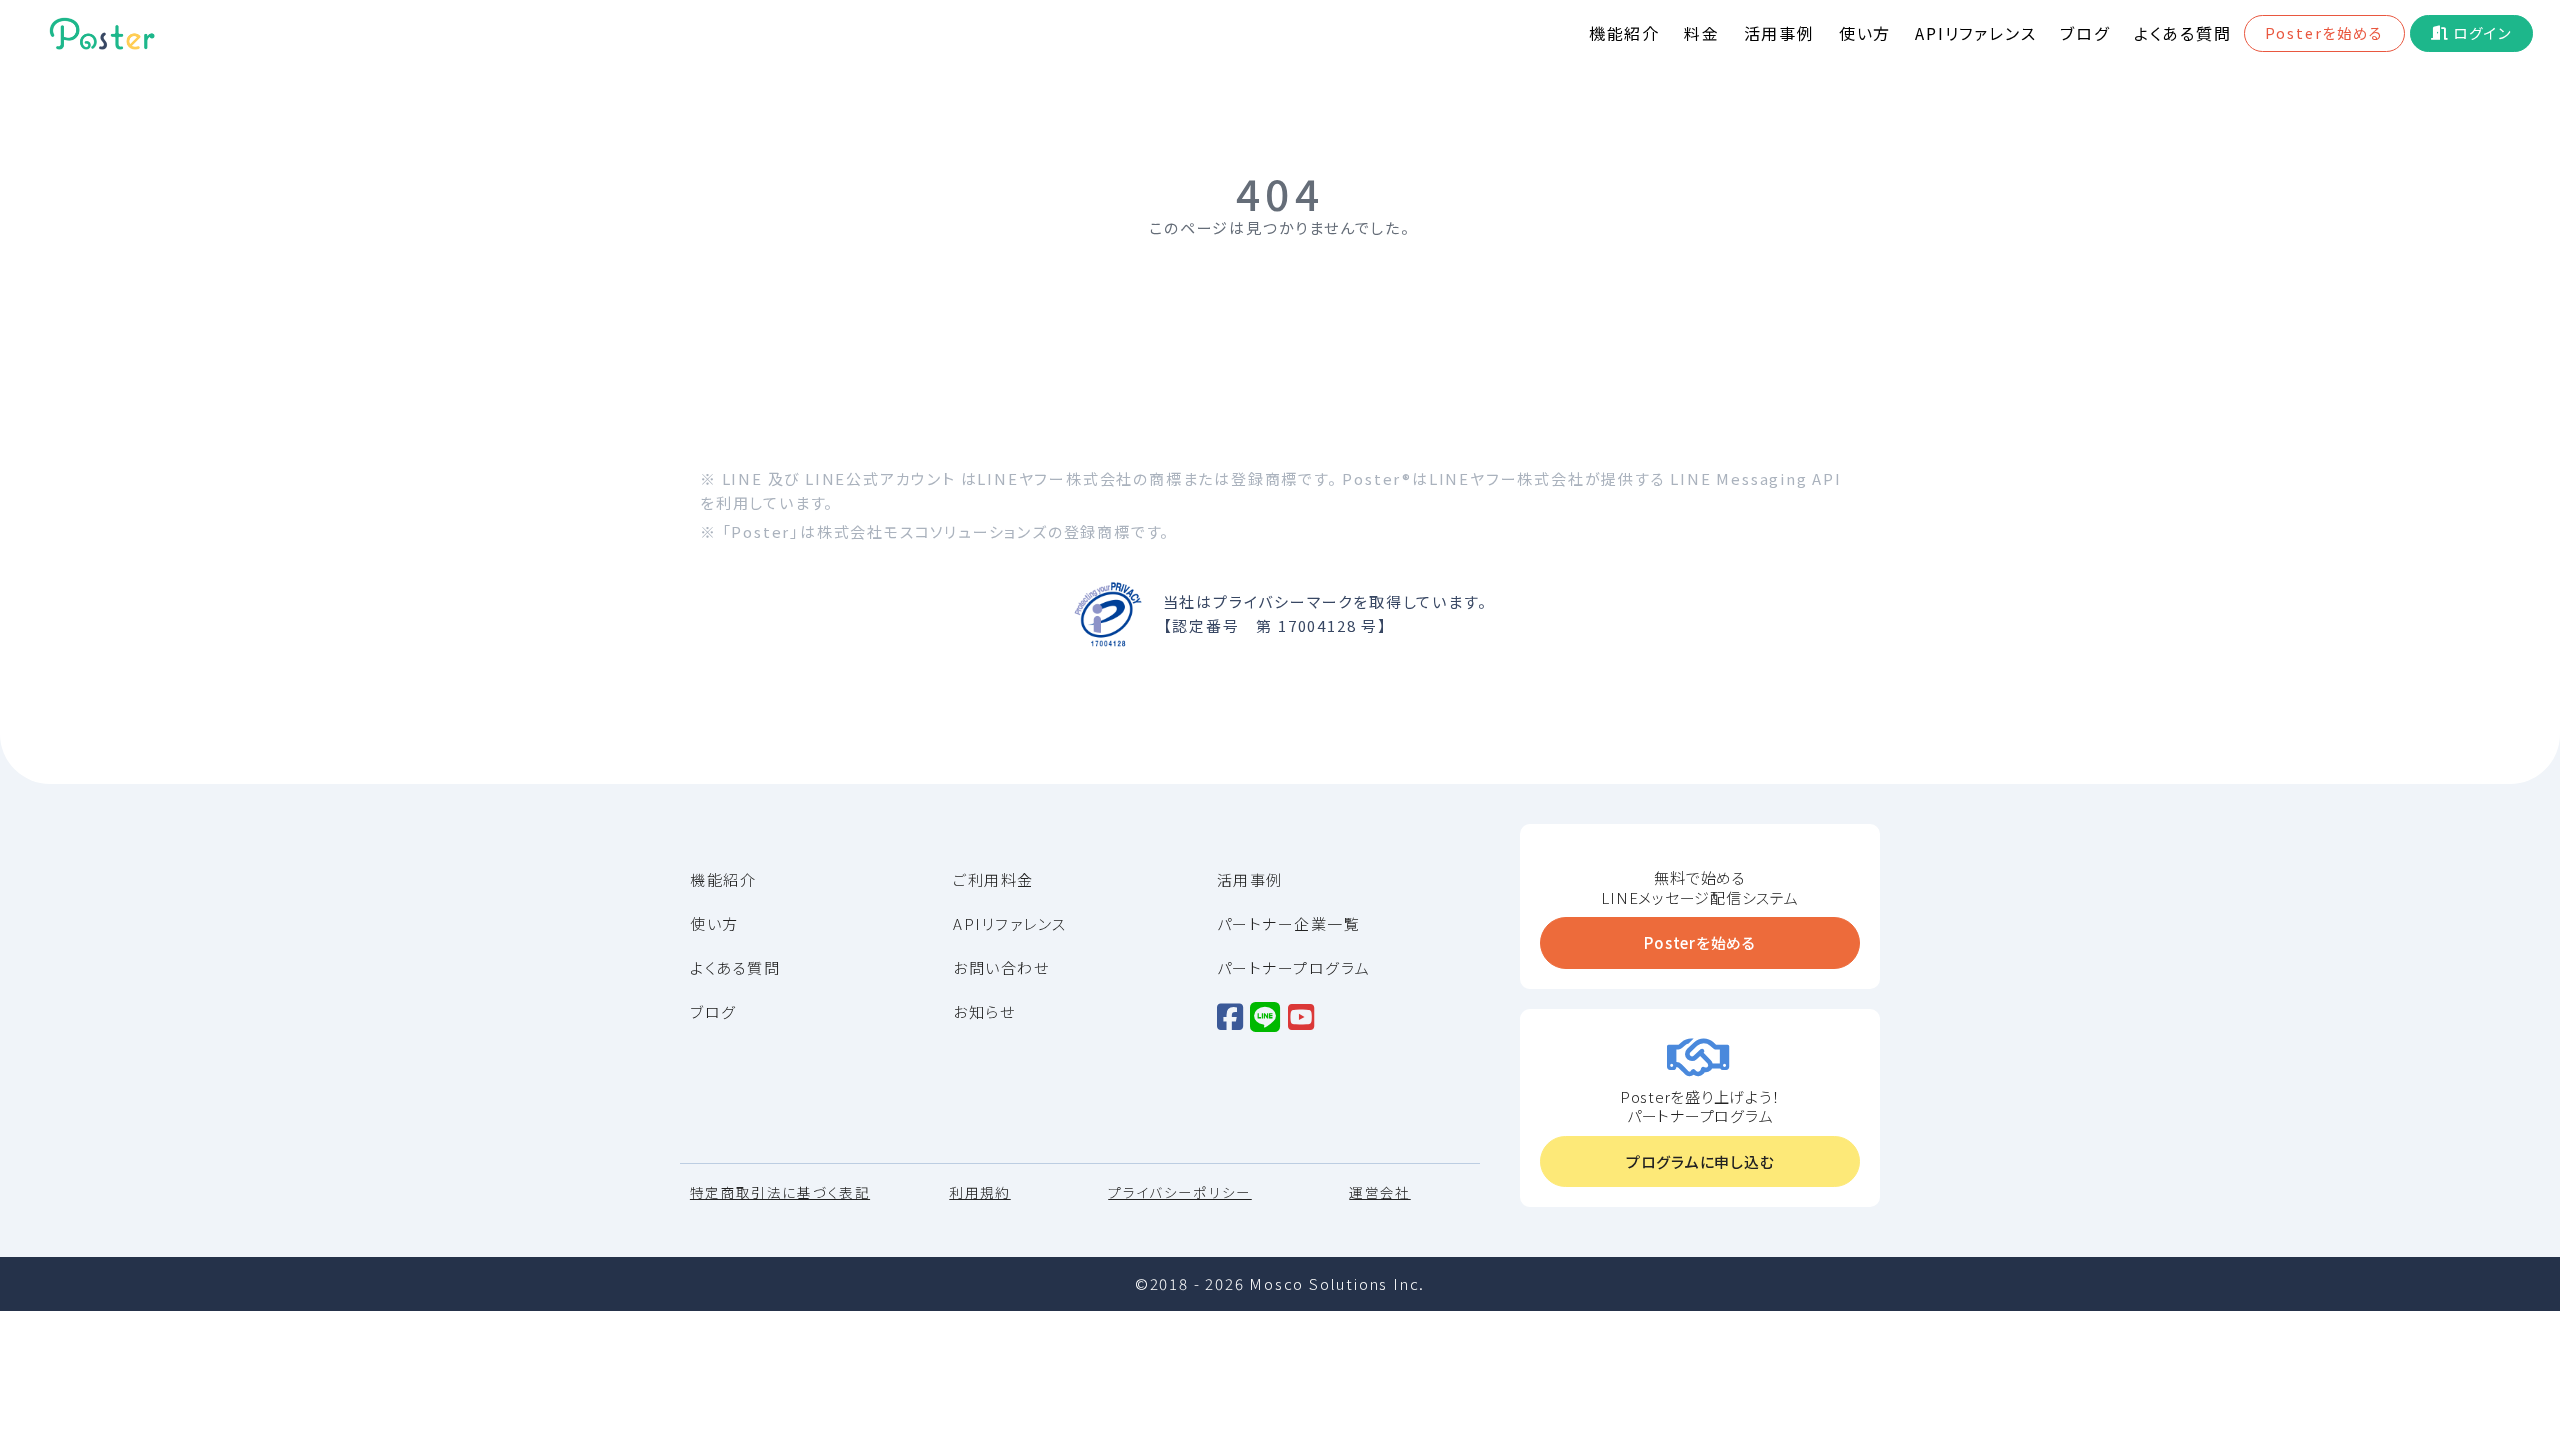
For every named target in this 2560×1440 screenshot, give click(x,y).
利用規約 (979, 1193)
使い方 (1865, 33)
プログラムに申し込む (1700, 1161)
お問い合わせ (1001, 968)
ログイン (2482, 32)
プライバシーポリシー (1180, 1193)
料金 (1702, 33)
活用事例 (1779, 33)
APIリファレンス (1975, 33)
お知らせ (984, 1012)
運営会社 (1379, 1193)
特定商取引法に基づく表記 (780, 1193)
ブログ (2084, 33)
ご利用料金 (993, 880)
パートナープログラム (1294, 968)
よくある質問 (2183, 33)
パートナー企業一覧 (1289, 924)
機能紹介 (1624, 33)
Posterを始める (2324, 32)
